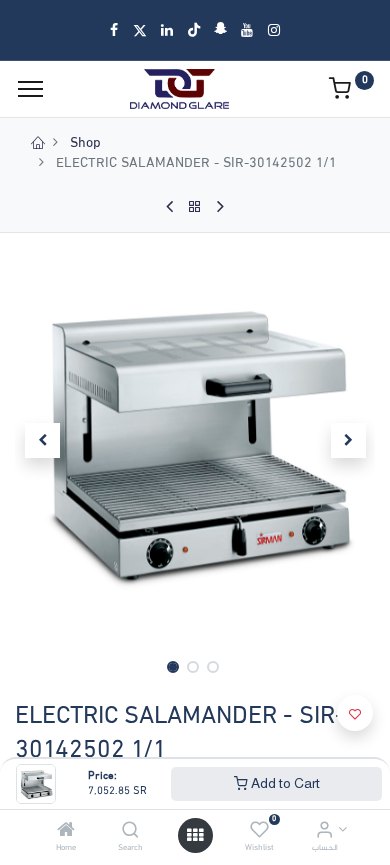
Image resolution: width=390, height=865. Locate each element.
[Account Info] (324, 832)
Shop (85, 143)
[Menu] (30, 89)
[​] (114, 30)
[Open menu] (195, 835)
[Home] (66, 832)
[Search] (130, 832)
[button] (42, 441)
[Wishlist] (259, 832)
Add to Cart (284, 783)
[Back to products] (195, 207)
